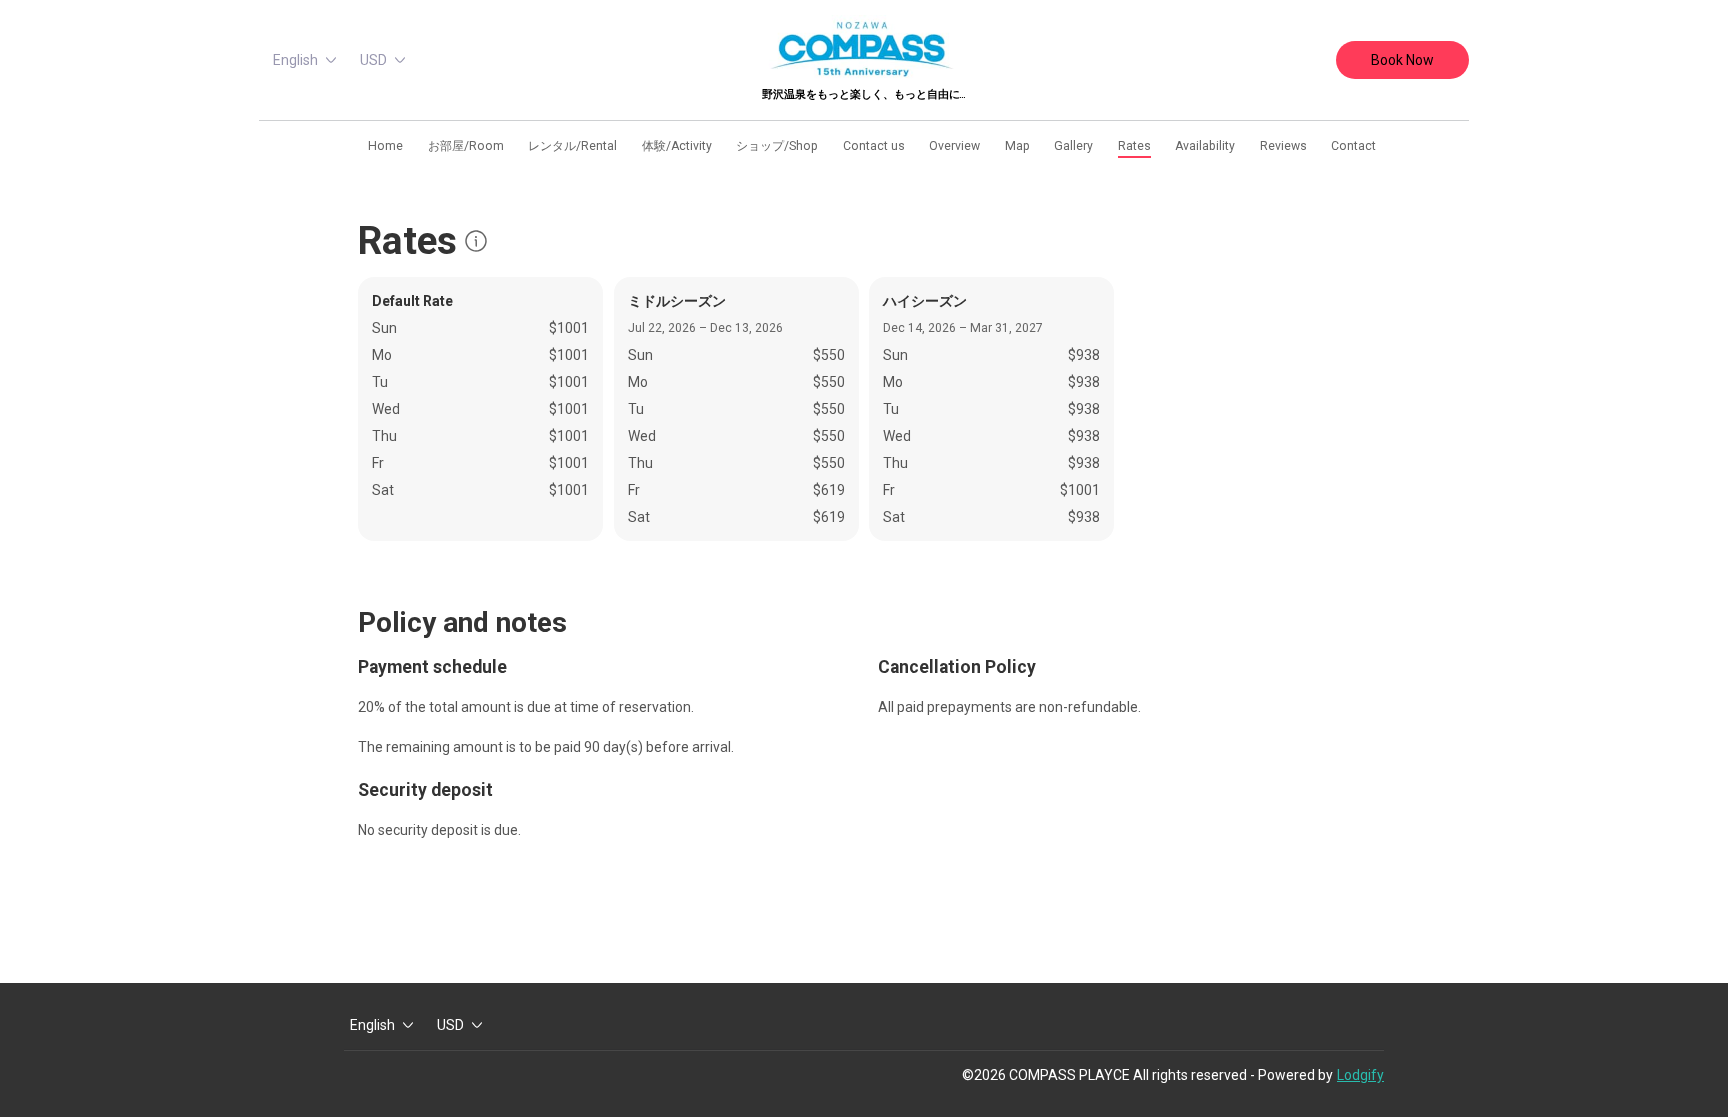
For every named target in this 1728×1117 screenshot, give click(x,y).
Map (1017, 146)
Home (385, 146)
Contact (1353, 146)
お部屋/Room (466, 146)
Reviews (1283, 146)
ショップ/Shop (777, 146)
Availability (1205, 146)
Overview (954, 146)
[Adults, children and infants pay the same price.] (476, 241)
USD (373, 60)
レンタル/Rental (572, 146)
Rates (1134, 146)
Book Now (1402, 60)
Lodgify (1360, 1075)
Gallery (1073, 146)
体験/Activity (677, 146)
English (295, 60)
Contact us (874, 146)
